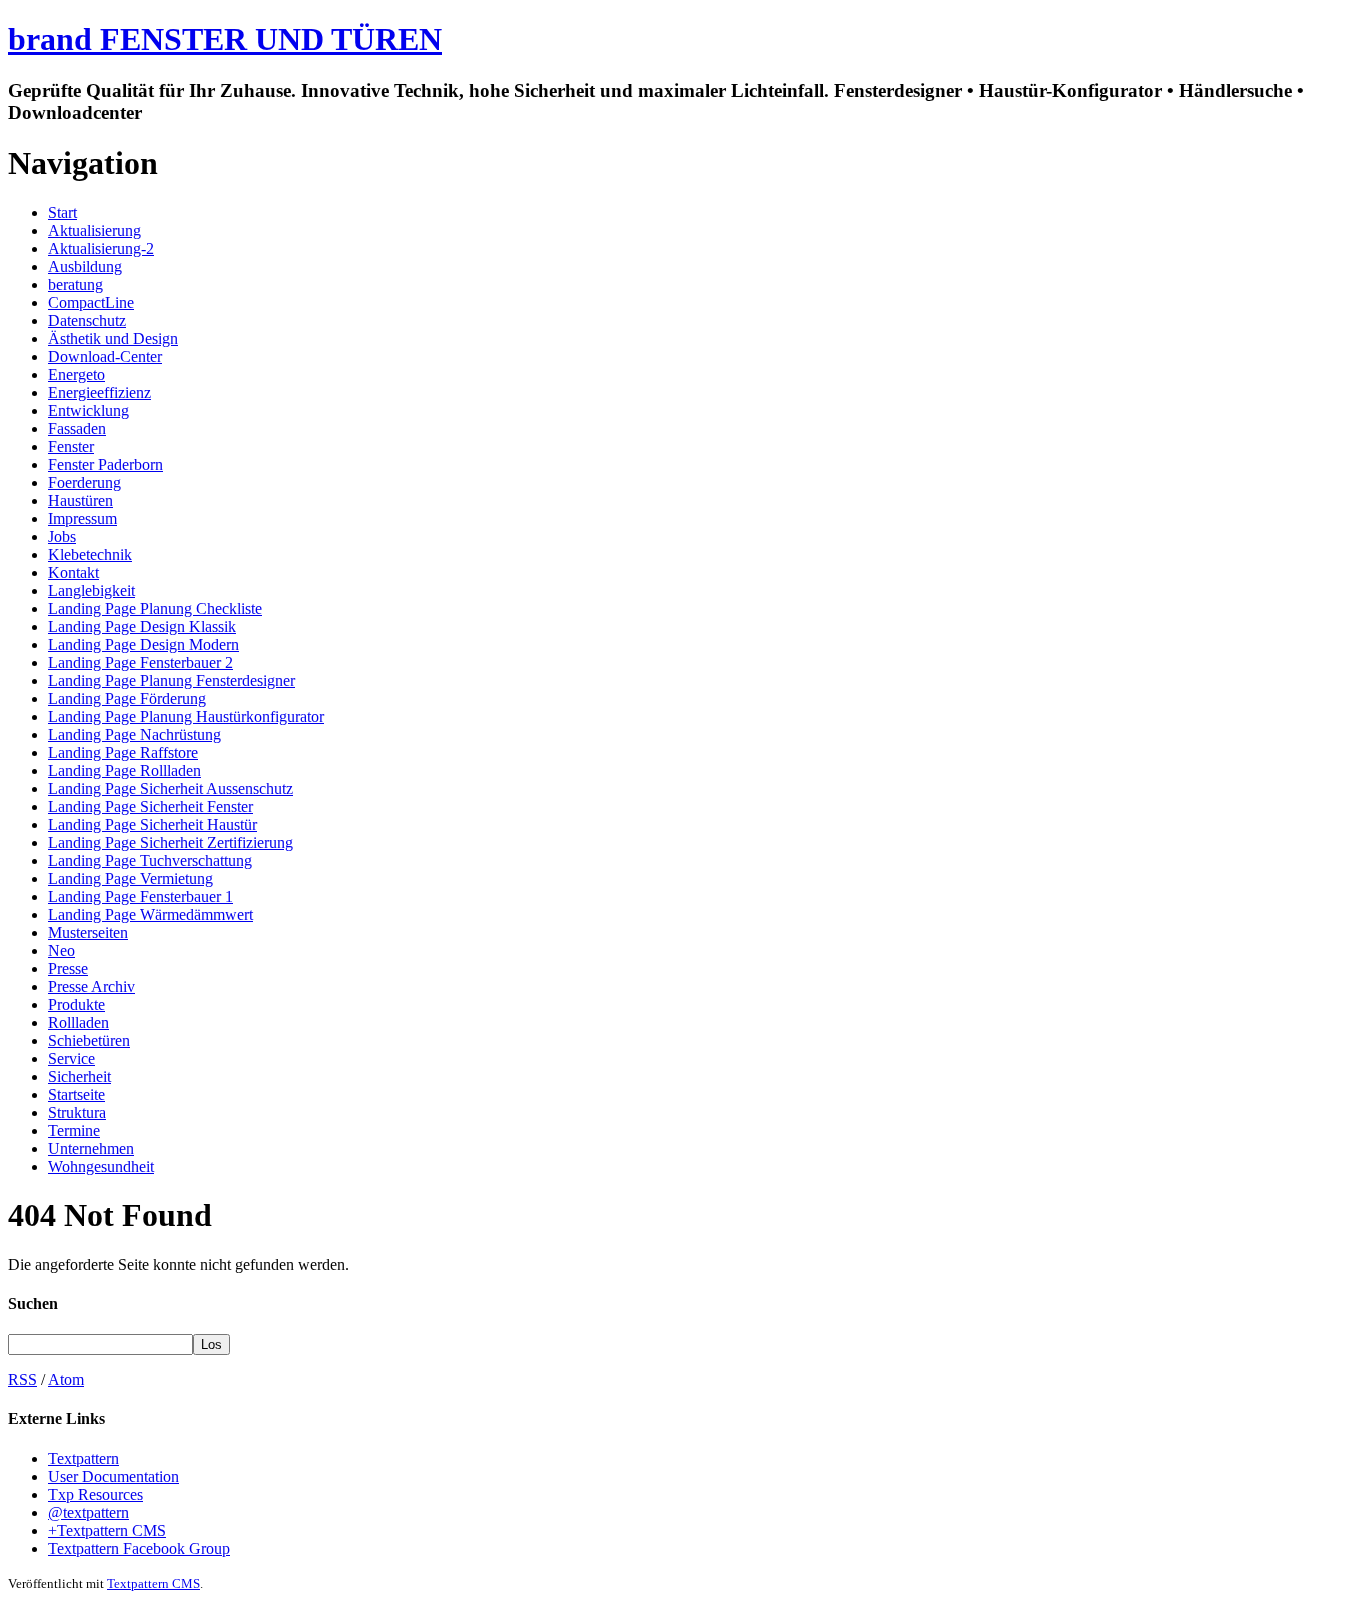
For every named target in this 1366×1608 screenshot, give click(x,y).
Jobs (62, 536)
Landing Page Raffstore (123, 752)
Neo (61, 950)
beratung (75, 284)
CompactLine (91, 302)
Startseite (76, 1094)
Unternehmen (91, 1148)
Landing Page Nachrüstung (134, 734)
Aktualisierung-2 (101, 248)
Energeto (76, 374)
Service (71, 1058)
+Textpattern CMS (107, 1530)
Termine (74, 1130)
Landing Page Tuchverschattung (150, 860)
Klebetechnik (90, 554)
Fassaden (77, 428)
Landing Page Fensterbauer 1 (140, 896)
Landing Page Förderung (127, 698)
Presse (68, 968)
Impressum (82, 518)
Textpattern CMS (153, 1583)
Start (62, 212)
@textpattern (88, 1512)
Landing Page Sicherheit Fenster (150, 806)
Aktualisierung (94, 230)
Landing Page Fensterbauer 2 (140, 662)
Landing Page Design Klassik (142, 626)
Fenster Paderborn (105, 464)
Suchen (33, 1303)
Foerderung (84, 482)
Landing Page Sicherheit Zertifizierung (170, 842)
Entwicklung (88, 410)
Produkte (76, 1004)
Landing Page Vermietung (130, 878)
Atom (66, 1379)
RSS (22, 1379)
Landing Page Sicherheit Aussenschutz (170, 788)
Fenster (71, 446)
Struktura (77, 1112)
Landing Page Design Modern (143, 644)
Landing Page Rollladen (124, 770)
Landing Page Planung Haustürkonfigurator (186, 716)
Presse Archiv (91, 986)
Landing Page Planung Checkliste (155, 608)
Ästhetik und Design (113, 338)
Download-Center (105, 356)
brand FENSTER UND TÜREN (225, 39)
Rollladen (78, 1022)
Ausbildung (85, 266)
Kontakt (73, 572)
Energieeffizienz (99, 392)
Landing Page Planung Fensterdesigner (171, 680)
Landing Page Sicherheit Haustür (152, 824)
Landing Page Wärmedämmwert (150, 914)
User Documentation (113, 1476)
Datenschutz (87, 320)
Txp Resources (95, 1494)
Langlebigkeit (91, 590)
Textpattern (83, 1458)
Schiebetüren (89, 1040)
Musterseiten (88, 932)
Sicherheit (79, 1076)
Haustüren (80, 500)
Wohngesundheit (101, 1166)
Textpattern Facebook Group (139, 1548)
